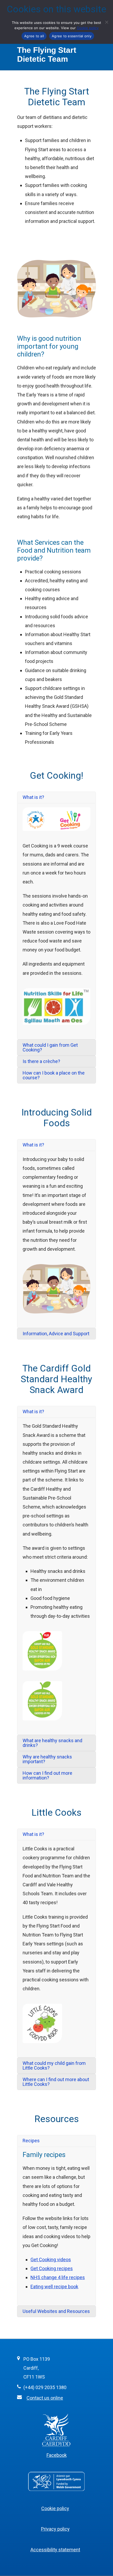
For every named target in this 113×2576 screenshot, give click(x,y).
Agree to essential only (72, 36)
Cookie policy (55, 2508)
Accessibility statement (55, 2550)
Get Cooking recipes (52, 2268)
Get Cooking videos (51, 2260)
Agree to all (34, 36)
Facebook (57, 2455)
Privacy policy (55, 2529)
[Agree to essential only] (106, 22)
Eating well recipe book (54, 2287)
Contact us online (45, 2398)
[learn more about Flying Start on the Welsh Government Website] (56, 2491)
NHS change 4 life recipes (58, 2277)
